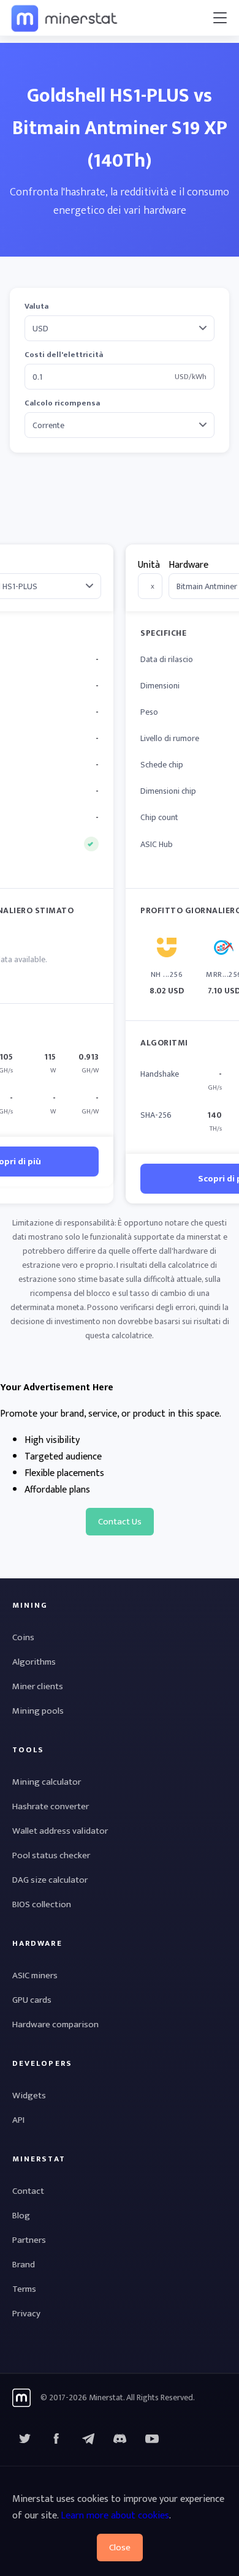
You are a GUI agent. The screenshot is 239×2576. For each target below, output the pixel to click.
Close (120, 2548)
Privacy (26, 2314)
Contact (28, 2191)
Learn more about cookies (115, 2516)
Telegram (88, 2439)
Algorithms (34, 1662)
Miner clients (38, 1686)
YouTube (120, 2439)
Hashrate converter (51, 1806)
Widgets (29, 2096)
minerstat (65, 18)
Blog (21, 2216)
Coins (23, 1637)
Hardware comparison (55, 2024)
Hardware (188, 565)
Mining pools (38, 1711)
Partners (29, 2240)
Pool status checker (51, 1855)
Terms (24, 2289)
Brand (24, 2265)
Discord (152, 2439)
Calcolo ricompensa (62, 403)
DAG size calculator (50, 1880)
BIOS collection (42, 1904)
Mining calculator (47, 1782)
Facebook (56, 2439)
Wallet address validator (60, 1831)
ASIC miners (35, 1975)
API (18, 2120)
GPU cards (32, 2000)
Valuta (36, 307)
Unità (149, 565)
